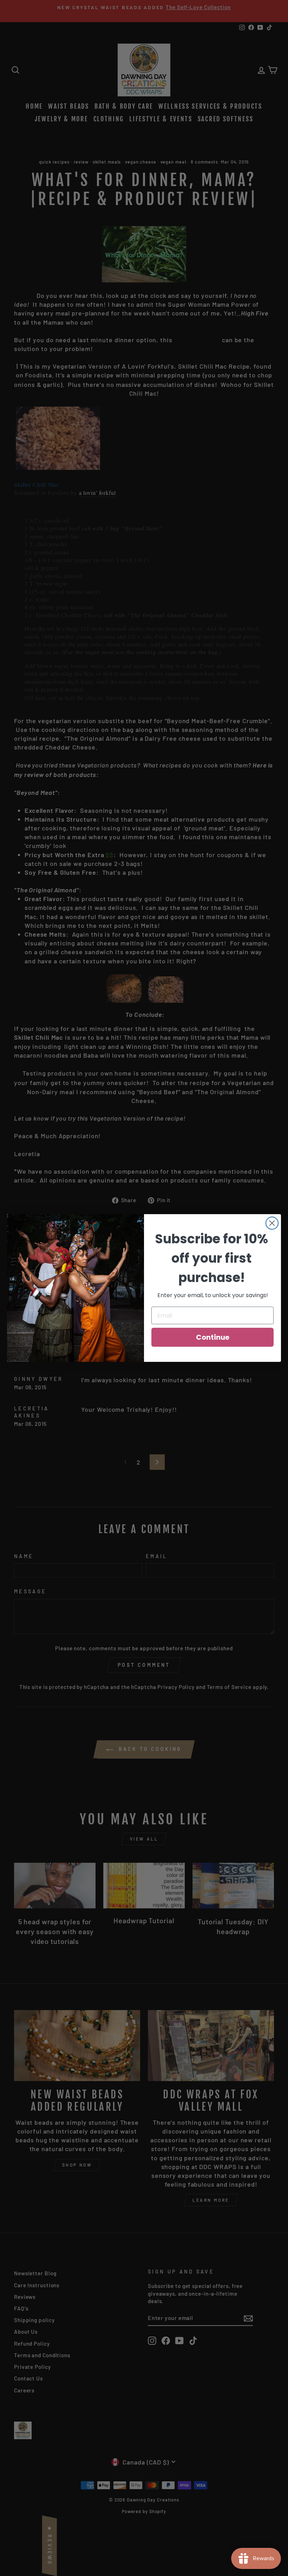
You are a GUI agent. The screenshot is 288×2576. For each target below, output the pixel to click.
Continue (213, 1337)
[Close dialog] (272, 1223)
